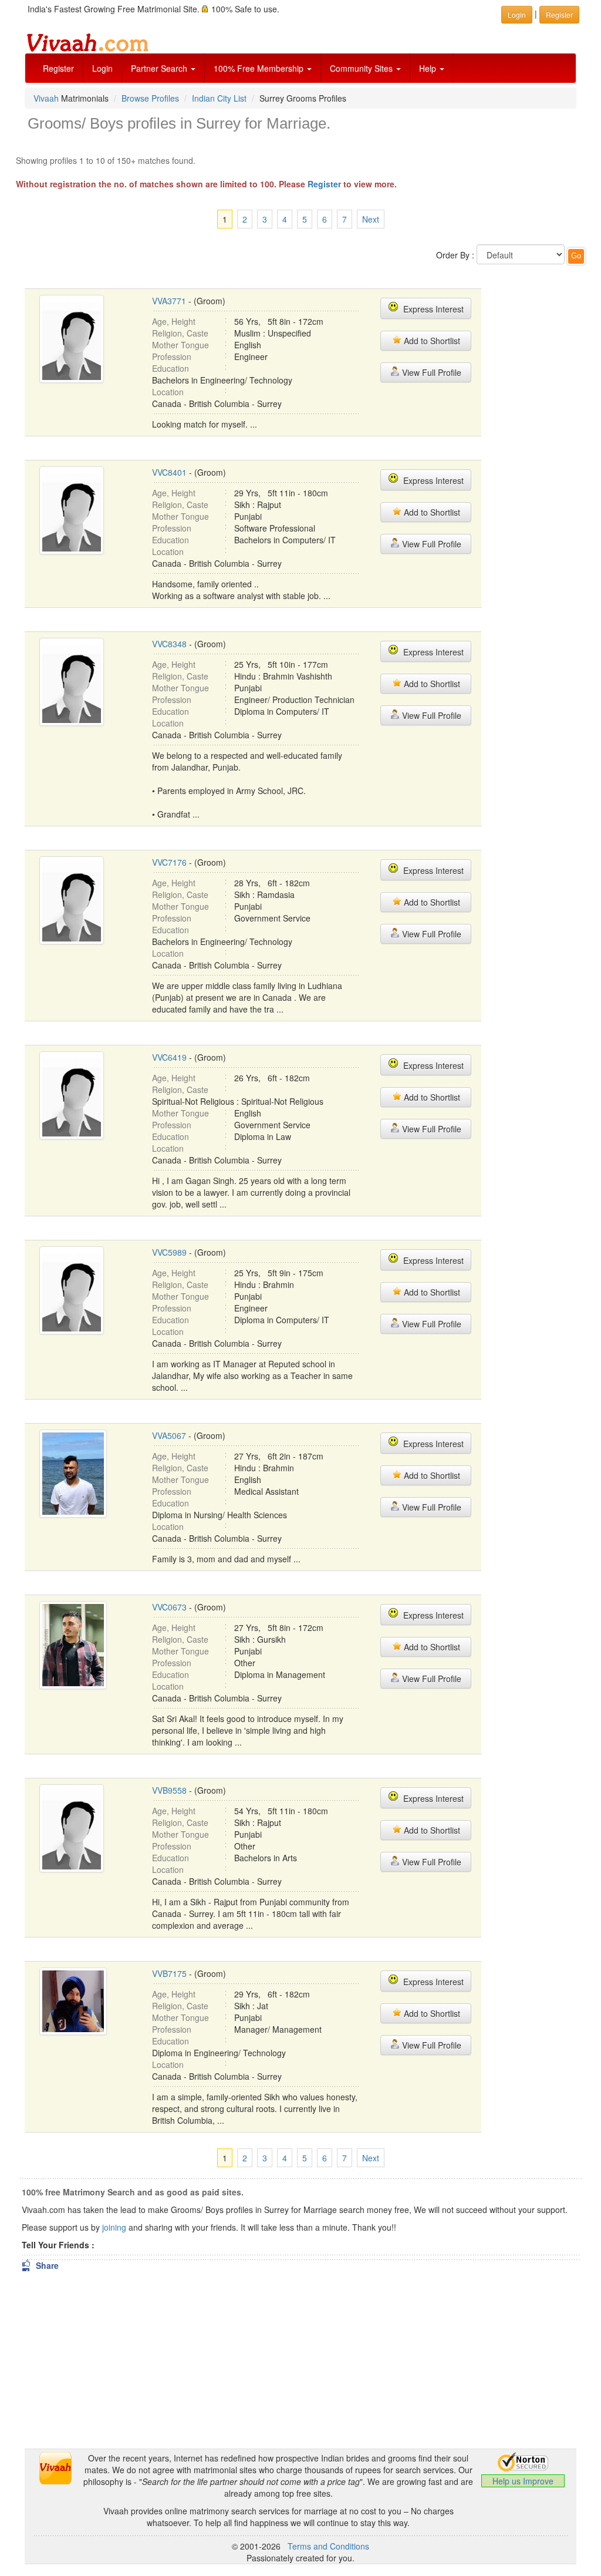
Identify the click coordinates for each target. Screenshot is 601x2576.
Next (371, 219)
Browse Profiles (150, 98)
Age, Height (174, 321)
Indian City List (219, 98)
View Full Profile (431, 372)
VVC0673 (169, 1607)
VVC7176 (169, 862)
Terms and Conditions (328, 2546)
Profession (172, 357)
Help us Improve (523, 2481)
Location (168, 392)
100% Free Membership (260, 68)
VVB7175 (169, 1973)
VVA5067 (169, 1435)
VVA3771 (169, 301)
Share (40, 2265)
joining (114, 2227)
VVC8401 (169, 472)
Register (58, 68)
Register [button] (559, 14)
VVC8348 (169, 644)
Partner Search (160, 68)
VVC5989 (169, 1252)
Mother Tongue (180, 345)
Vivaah (46, 98)
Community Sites (362, 68)
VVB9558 (169, 1790)
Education (170, 368)
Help (429, 68)
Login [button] (517, 14)
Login (102, 68)
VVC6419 (169, 1057)
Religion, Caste (180, 333)
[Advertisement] (546, 453)
